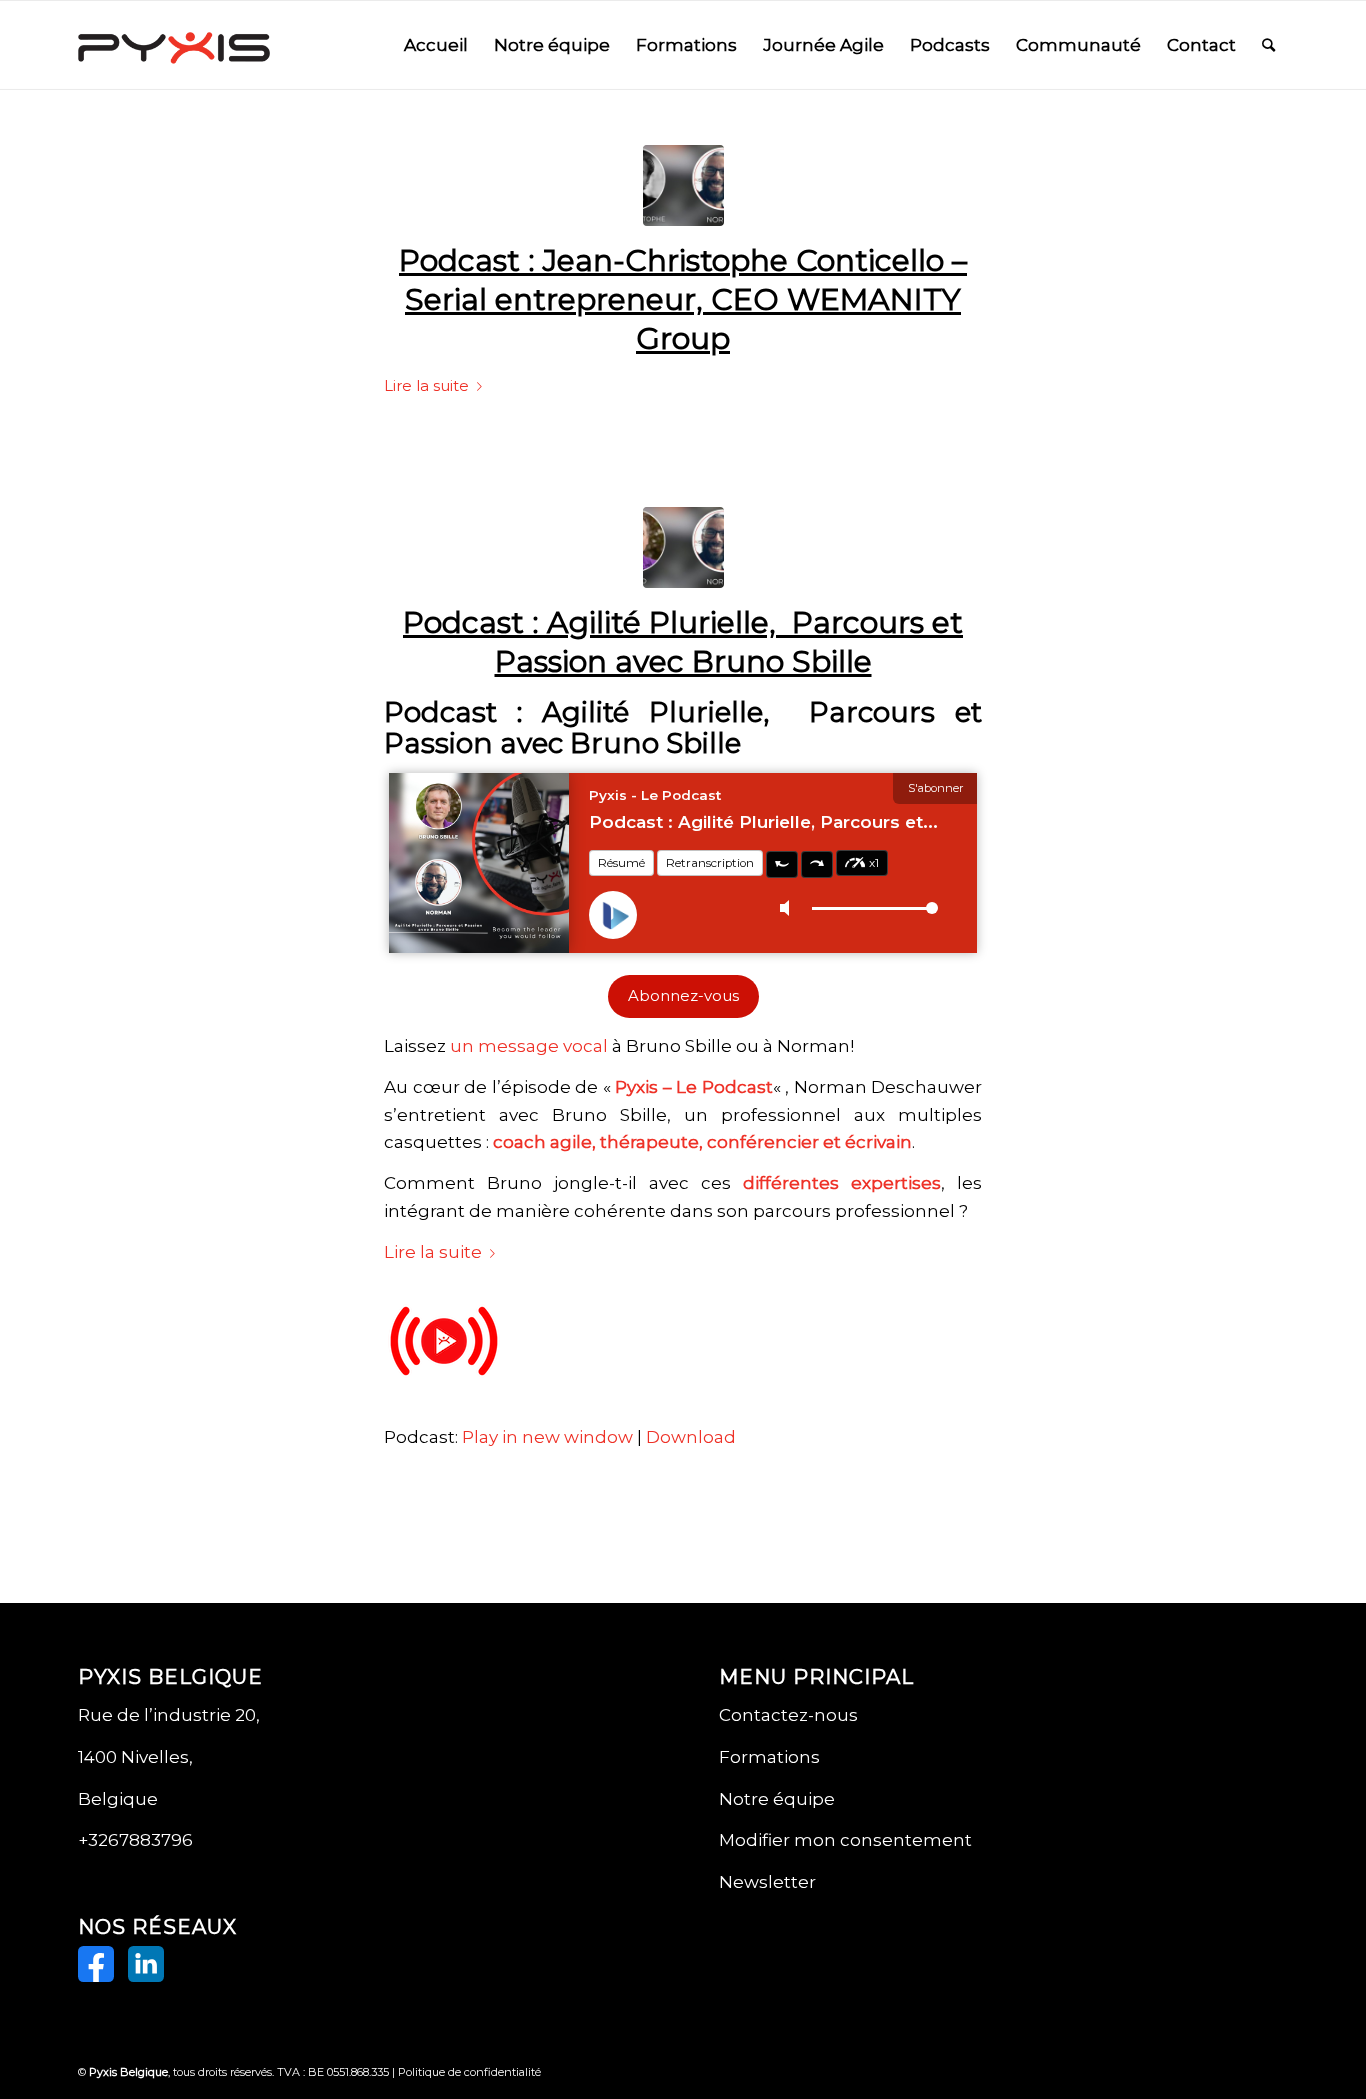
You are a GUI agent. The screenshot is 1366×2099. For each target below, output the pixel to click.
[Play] (444, 1396)
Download (691, 1437)
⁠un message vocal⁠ (529, 1046)
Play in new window (547, 1437)
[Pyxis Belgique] (174, 45)
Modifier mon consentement (845, 1840)
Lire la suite (426, 386)
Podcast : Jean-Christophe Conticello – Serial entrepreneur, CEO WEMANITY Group (683, 299)
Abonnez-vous (683, 996)
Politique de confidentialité (469, 2072)
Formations (769, 1757)
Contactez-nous (788, 1715)
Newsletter (767, 1882)
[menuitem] (436, 45)
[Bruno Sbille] (683, 547)
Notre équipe (777, 1799)
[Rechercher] (1268, 45)
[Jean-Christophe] (683, 185)
